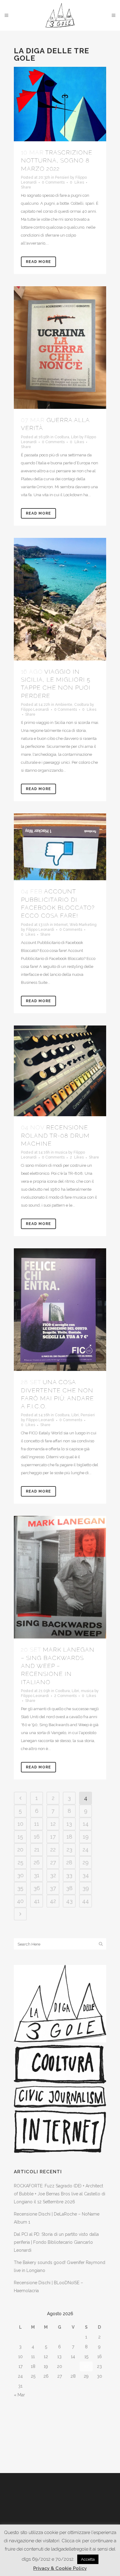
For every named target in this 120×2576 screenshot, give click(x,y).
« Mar (19, 2395)
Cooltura (62, 437)
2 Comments (65, 1696)
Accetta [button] (88, 2559)
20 (20, 1849)
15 (20, 1837)
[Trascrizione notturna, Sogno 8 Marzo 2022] (60, 104)
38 (69, 1888)
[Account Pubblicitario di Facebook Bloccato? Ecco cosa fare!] (60, 847)
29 (86, 1862)
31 (37, 1875)
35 (20, 1888)
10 (20, 1824)
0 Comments (53, 182)
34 (86, 1875)
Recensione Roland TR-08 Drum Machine (55, 1135)
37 (53, 1888)
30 (20, 1875)
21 (37, 1849)
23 (69, 1849)
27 (53, 1862)
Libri (75, 437)
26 (37, 1862)
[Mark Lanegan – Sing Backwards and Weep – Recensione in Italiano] (60, 1577)
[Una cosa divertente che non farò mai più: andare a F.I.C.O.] (60, 1310)
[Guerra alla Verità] (60, 348)
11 (37, 1824)
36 (37, 1888)
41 (37, 1901)
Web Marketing (83, 925)
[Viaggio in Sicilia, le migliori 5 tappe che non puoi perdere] (60, 599)
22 (53, 1849)
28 (69, 1862)
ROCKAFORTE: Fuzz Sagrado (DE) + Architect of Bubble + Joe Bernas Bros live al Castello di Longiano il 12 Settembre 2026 (60, 2194)
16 (37, 1837)
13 (69, 1824)
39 (86, 1888)
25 (20, 1862)
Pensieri (62, 177)
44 (86, 1901)
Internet (61, 925)
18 (69, 1837)
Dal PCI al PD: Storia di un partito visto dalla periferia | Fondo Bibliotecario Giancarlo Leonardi (56, 2242)
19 (86, 1837)
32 (53, 1875)
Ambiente (64, 705)
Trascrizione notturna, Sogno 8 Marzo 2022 (57, 160)
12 (53, 1824)
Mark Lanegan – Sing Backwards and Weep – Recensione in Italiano (58, 1666)
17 (53, 1837)
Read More (38, 262)
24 (86, 1849)
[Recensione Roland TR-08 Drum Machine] (60, 1071)
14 (86, 1824)
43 (69, 1901)
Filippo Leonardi (35, 710)
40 (20, 1901)
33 (69, 1875)
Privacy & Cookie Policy (60, 2568)
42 (53, 1901)
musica (61, 1152)
